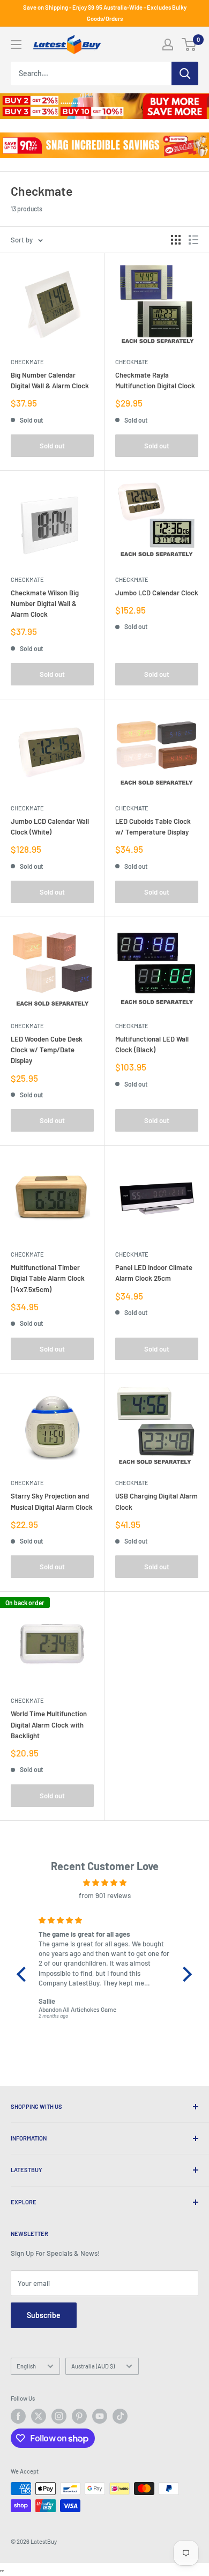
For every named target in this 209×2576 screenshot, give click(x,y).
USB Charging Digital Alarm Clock (156, 1501)
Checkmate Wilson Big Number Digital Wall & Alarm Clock (45, 603)
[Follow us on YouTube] (100, 2416)
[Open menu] (16, 45)
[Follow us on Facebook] (18, 2416)
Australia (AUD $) (93, 2366)
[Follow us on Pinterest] (79, 2416)
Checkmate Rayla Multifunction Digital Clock (155, 380)
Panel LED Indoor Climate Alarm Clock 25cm (154, 1273)
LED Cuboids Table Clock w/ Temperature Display (153, 826)
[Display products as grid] (176, 240)
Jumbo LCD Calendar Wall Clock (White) (50, 826)
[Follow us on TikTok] (120, 2416)
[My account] (168, 45)
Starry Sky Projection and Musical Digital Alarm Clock (52, 1501)
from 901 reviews (105, 1895)
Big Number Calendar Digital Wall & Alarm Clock (50, 380)
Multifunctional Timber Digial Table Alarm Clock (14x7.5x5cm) (48, 1278)
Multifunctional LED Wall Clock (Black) (152, 1044)
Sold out (52, 446)
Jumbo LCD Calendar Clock (157, 593)
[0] (189, 45)
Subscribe (44, 2315)
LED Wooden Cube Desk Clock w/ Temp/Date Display (47, 1050)
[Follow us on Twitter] (39, 2416)
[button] (24, 1974)
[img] (104, 1883)
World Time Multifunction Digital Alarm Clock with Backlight (49, 1724)
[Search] (185, 73)
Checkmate (27, 362)
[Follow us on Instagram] (59, 2416)
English (26, 2366)
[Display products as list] (193, 240)
